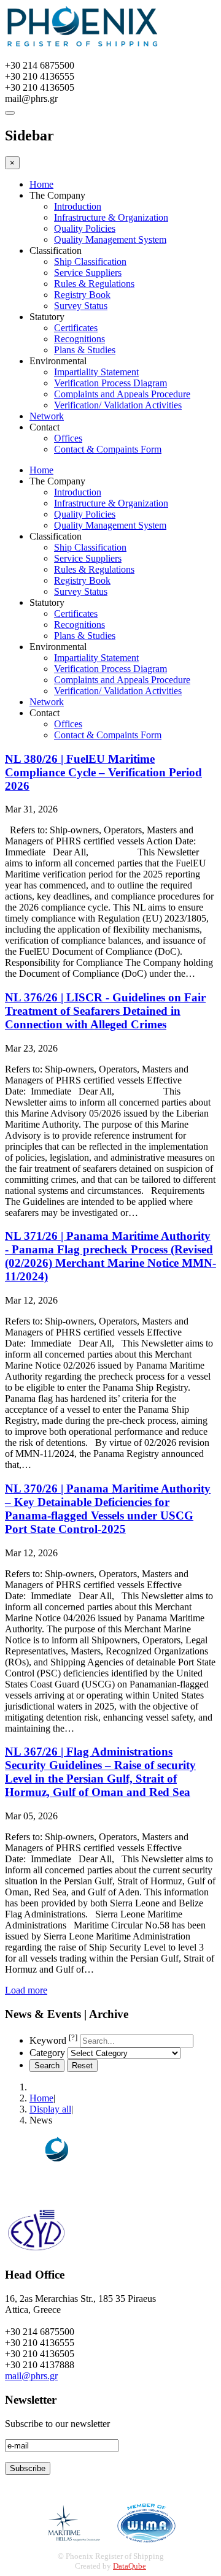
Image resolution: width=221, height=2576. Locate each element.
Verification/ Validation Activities (118, 405)
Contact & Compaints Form (108, 449)
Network (47, 416)
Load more (26, 1990)
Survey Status (81, 306)
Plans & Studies (85, 350)
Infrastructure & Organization (111, 217)
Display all (50, 2109)
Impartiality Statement (96, 372)
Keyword (53, 2040)
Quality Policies (85, 228)
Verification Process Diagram (110, 383)
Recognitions (79, 339)
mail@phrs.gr (31, 2376)
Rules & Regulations (94, 284)
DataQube (130, 2566)
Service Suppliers (88, 273)
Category (47, 2053)
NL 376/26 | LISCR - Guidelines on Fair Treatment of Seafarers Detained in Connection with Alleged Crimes (105, 1011)
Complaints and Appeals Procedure (122, 394)
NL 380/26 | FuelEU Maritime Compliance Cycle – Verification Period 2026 (103, 772)
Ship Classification (90, 262)
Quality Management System (110, 239)
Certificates (76, 328)
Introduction (78, 206)
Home (41, 184)
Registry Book (82, 295)
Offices (68, 438)
